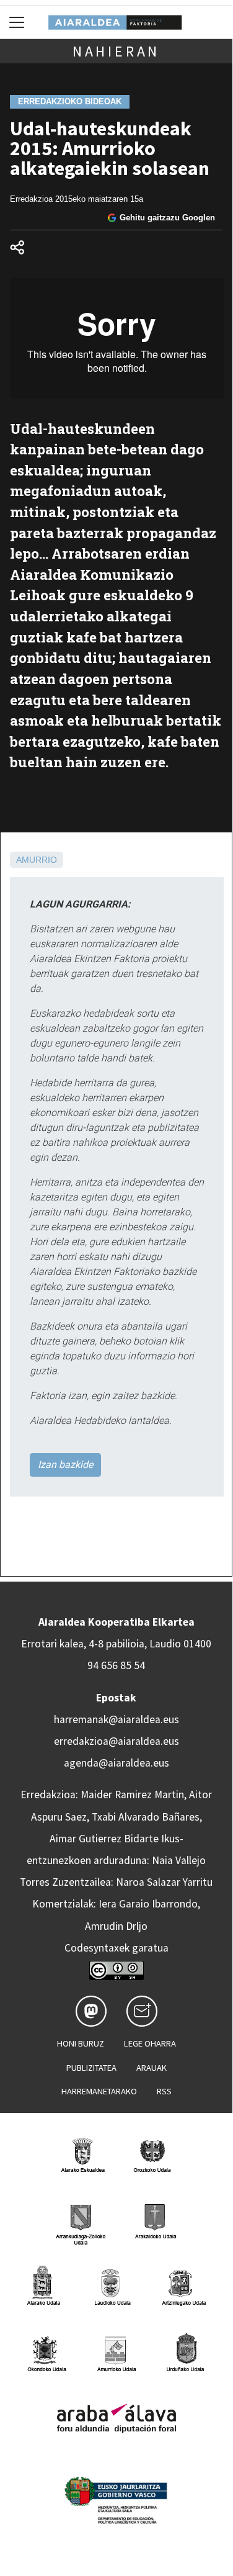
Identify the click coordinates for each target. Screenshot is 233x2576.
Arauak (152, 2068)
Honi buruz (81, 2043)
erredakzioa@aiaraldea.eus (116, 1741)
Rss (164, 2091)
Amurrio (37, 860)
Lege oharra (150, 2043)
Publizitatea (91, 2068)
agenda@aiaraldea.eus (116, 1763)
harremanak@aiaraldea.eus (116, 1719)
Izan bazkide (65, 1465)
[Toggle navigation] (17, 22)
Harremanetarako (99, 2091)
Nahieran (116, 51)
